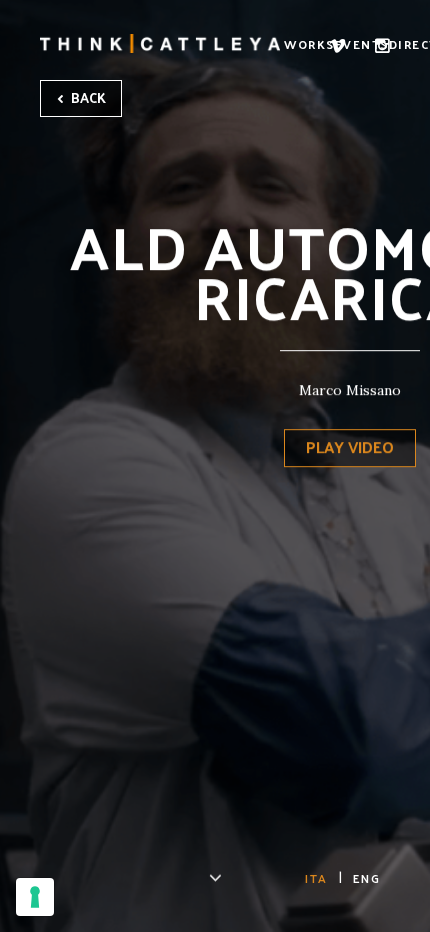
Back (87, 97)
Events (362, 44)
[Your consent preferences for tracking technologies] (35, 897)
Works (309, 44)
